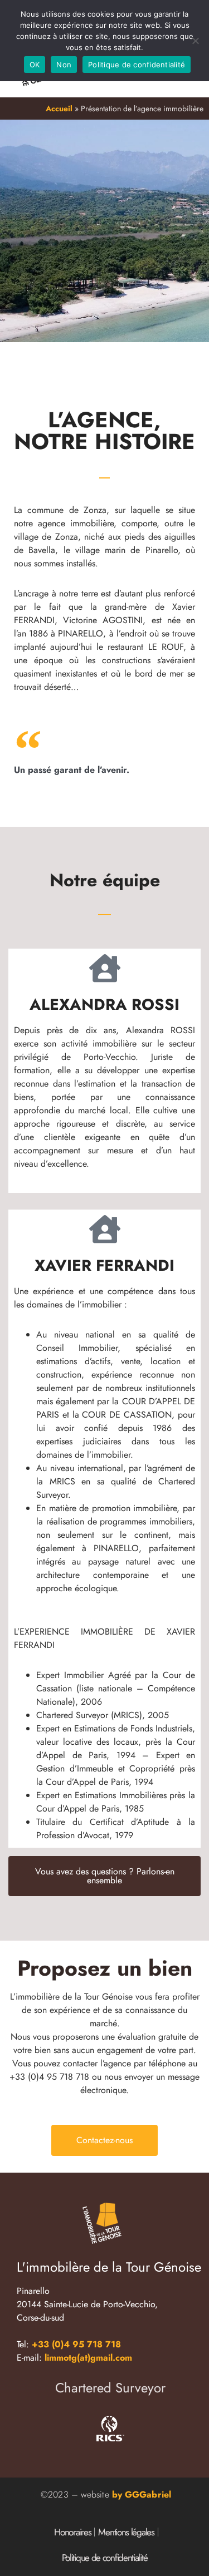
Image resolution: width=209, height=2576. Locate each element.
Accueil (59, 108)
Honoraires (72, 2532)
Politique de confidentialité (105, 2558)
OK (35, 65)
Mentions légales (126, 2532)
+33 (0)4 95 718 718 (75, 2344)
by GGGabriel (142, 2494)
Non (64, 65)
